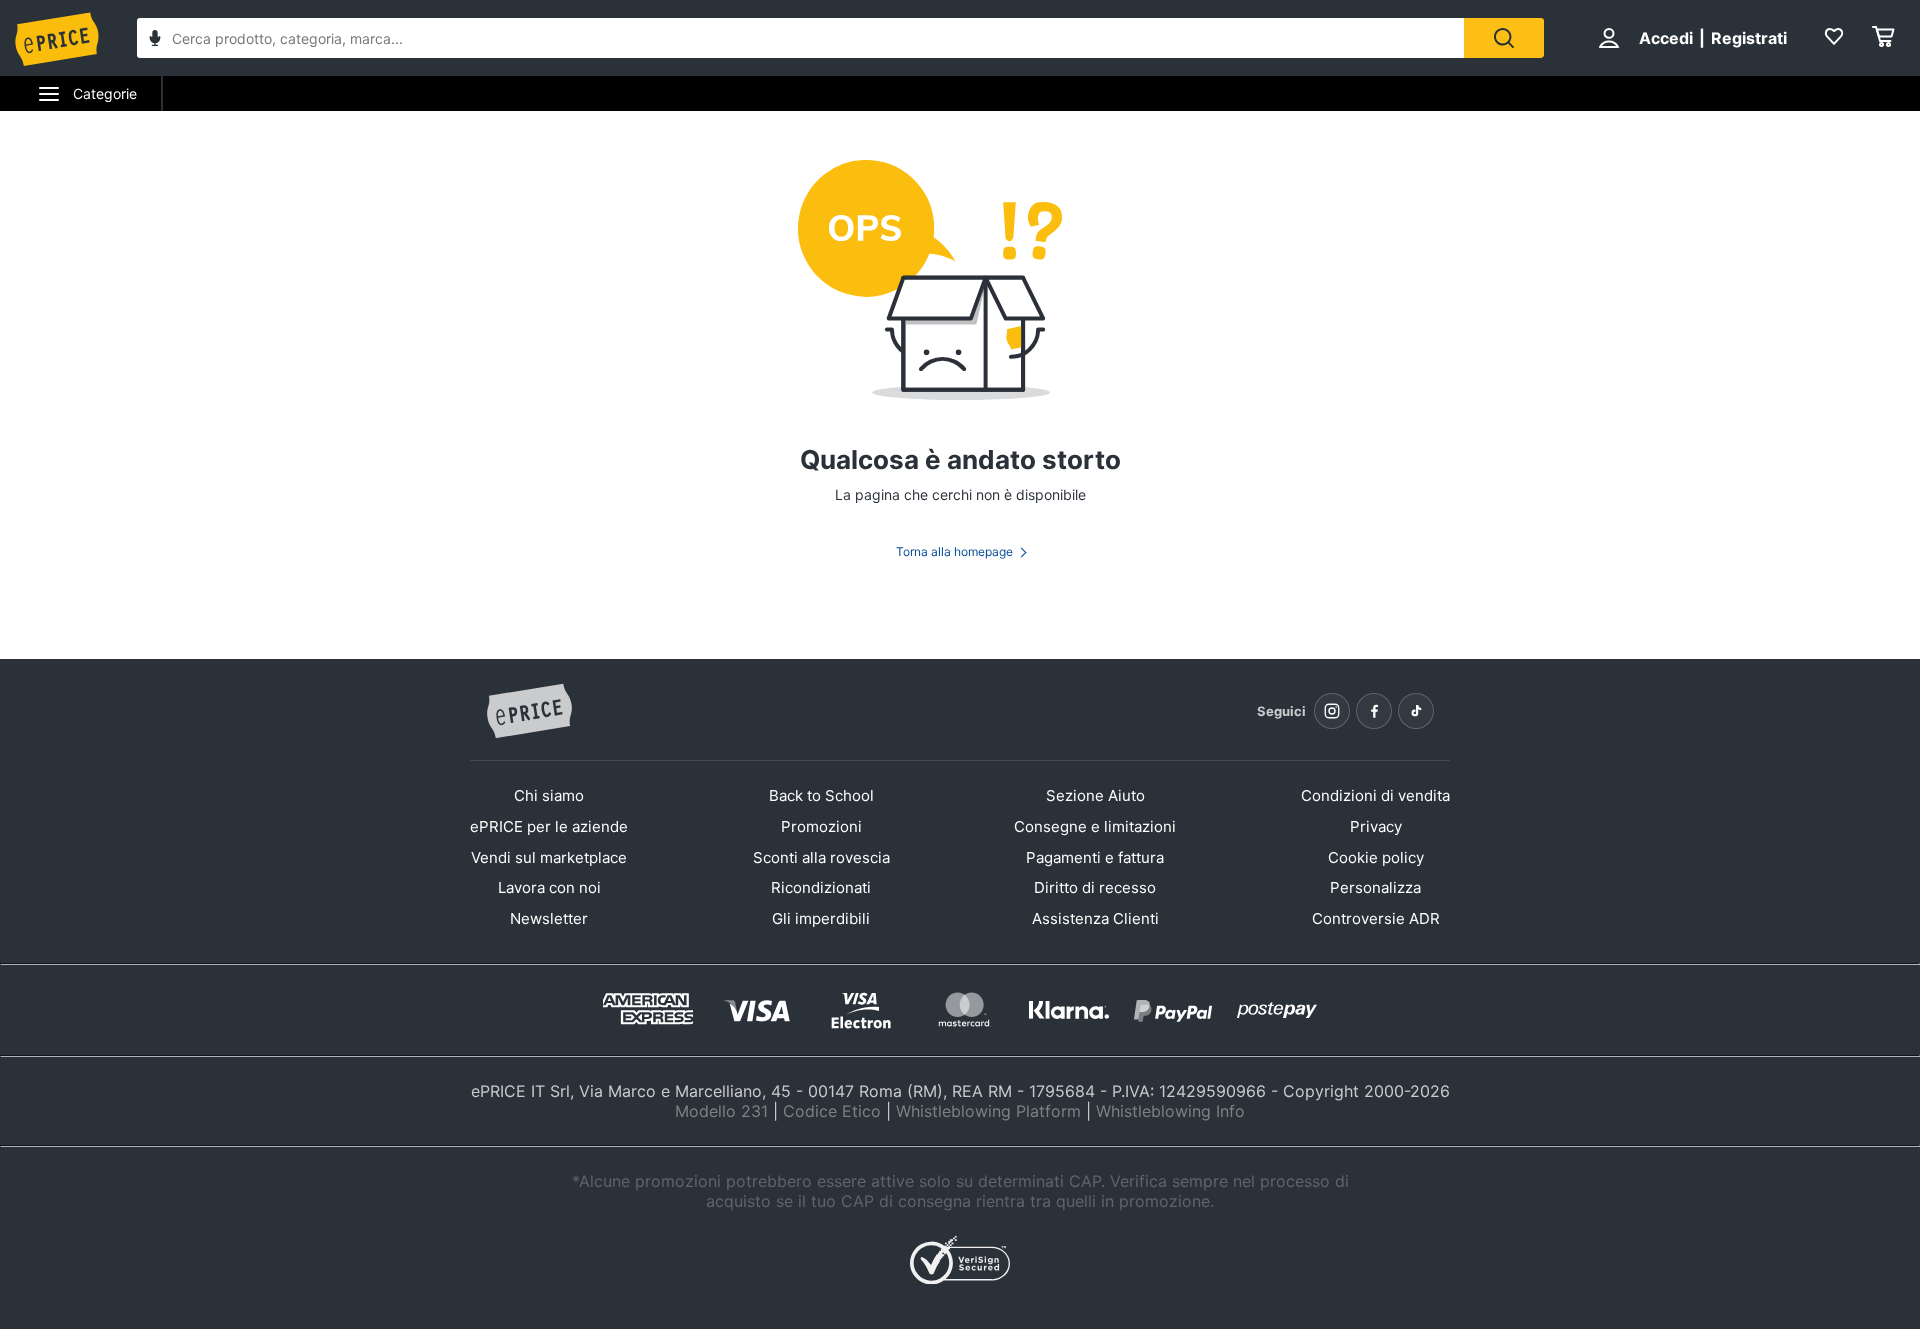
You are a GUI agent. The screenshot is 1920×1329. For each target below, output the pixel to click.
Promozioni (821, 826)
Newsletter (549, 918)
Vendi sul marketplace (549, 857)
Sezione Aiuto (1095, 795)
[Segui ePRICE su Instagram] (1332, 711)
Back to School (821, 795)
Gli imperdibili (821, 918)
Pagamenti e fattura (1095, 857)
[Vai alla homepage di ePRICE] (529, 712)
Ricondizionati (821, 887)
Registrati (1749, 38)
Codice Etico (832, 1111)
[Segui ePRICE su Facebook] (1374, 711)
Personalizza (1375, 887)
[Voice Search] (155, 40)
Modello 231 (721, 1111)
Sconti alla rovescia (821, 857)
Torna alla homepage (954, 551)
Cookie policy (1376, 857)
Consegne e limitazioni (1095, 826)
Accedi (1666, 38)
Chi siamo (549, 795)
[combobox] (800, 38)
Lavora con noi (549, 887)
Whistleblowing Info (1170, 1111)
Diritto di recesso (1095, 887)
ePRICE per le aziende (549, 826)
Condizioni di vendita (1375, 795)
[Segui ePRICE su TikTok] (1416, 711)
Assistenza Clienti (1095, 918)
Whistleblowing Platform (988, 1111)
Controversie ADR (1376, 918)
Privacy (1376, 826)
